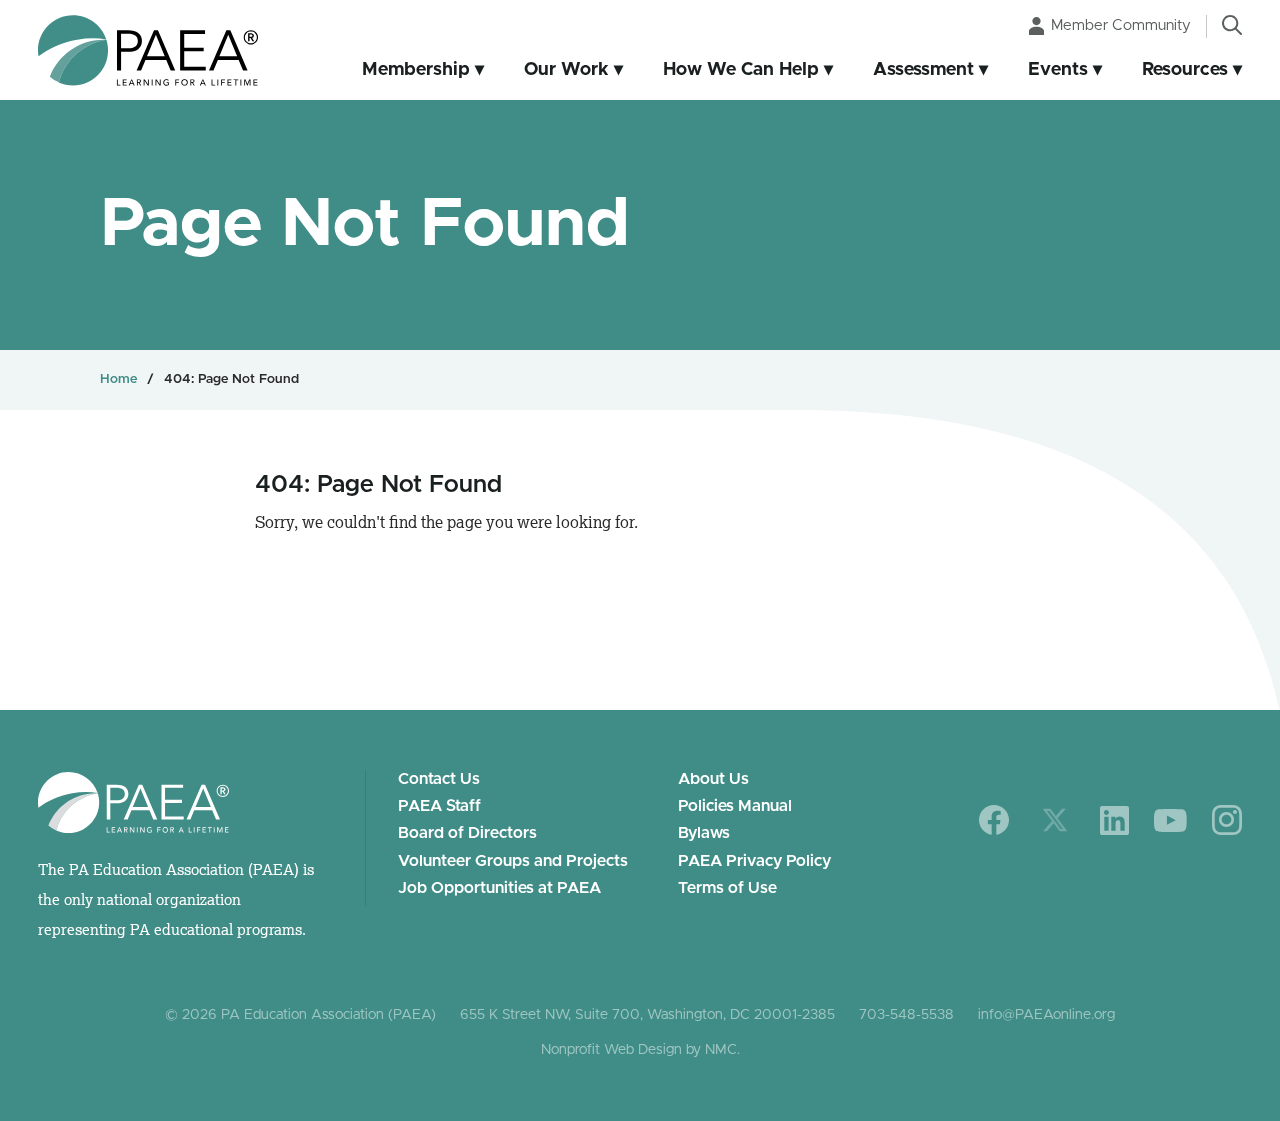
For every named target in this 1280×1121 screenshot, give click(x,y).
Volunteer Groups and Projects (513, 861)
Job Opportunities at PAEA (499, 888)
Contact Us (439, 779)
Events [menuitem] (1058, 70)
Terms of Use (727, 888)
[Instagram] (1227, 820)
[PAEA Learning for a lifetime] (148, 50)
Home (118, 379)
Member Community (1121, 25)
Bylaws (704, 833)
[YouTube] (1170, 820)
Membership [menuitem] (416, 70)
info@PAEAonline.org (1046, 1015)
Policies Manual (735, 806)
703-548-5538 (906, 1015)
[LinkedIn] (1114, 820)
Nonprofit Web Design (611, 1050)
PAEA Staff (439, 806)
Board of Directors (467, 833)
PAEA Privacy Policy (754, 861)
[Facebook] (994, 820)
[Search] (1232, 25)
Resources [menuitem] (1185, 70)
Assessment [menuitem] (923, 70)
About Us (713, 779)
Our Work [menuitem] (566, 70)
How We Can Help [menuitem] (741, 70)
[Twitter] (1055, 820)
